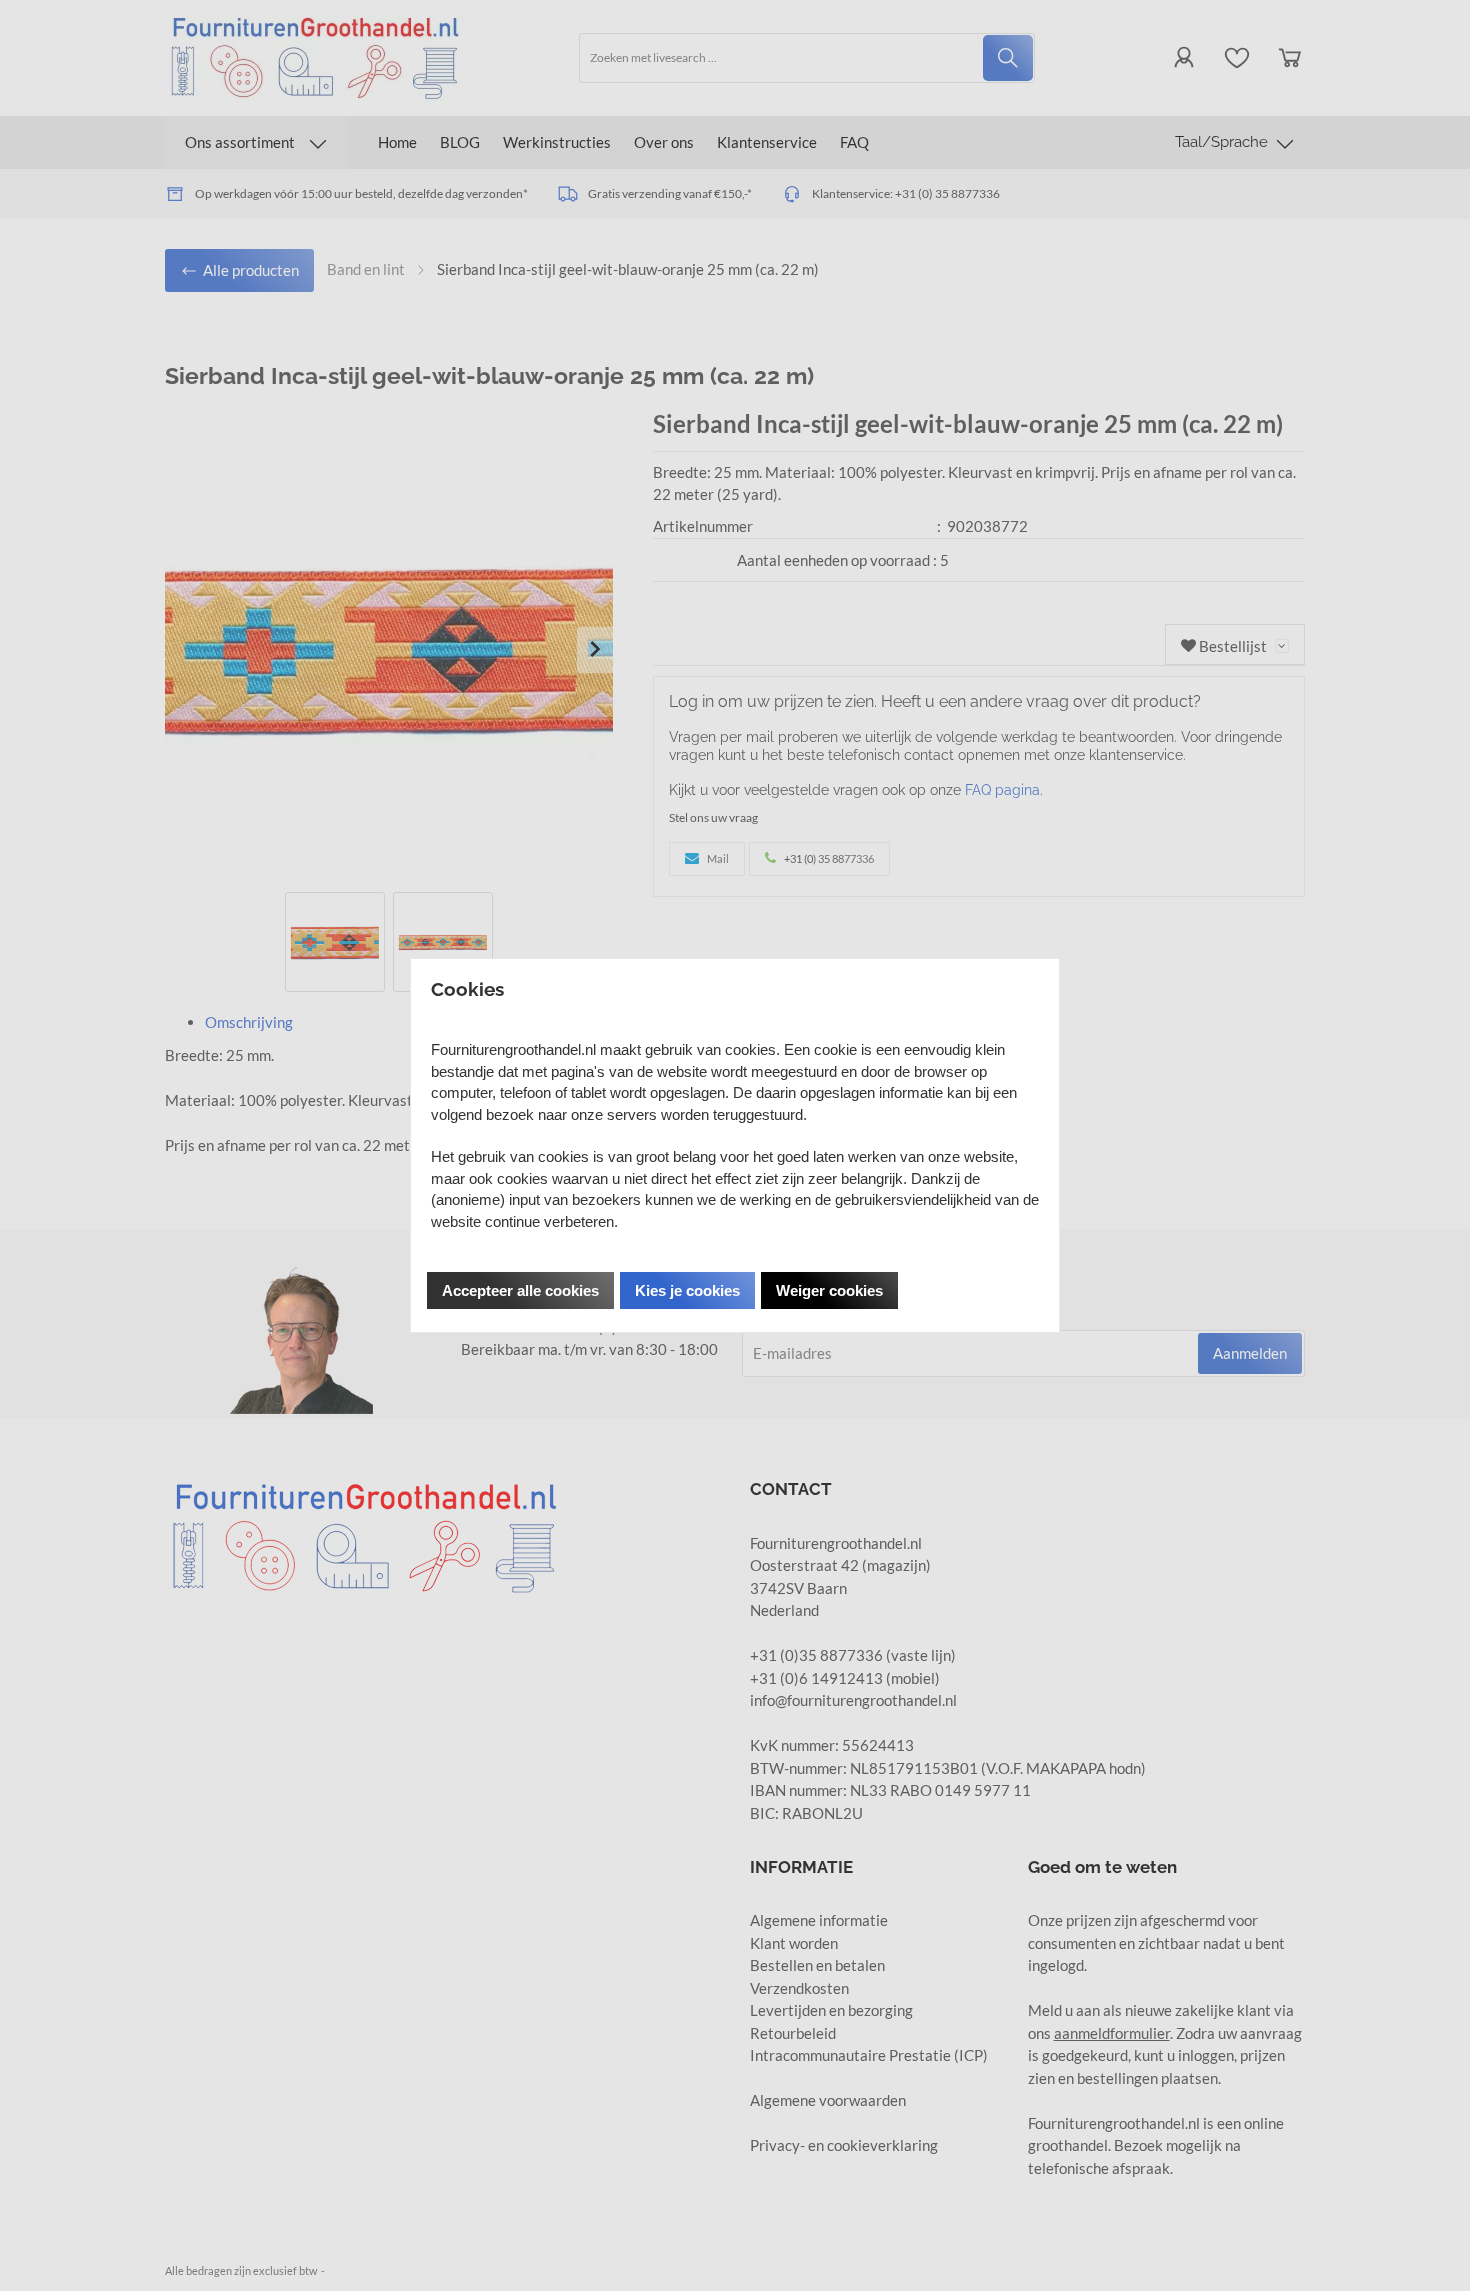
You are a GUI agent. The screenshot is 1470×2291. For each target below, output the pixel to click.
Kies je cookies (687, 1290)
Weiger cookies (829, 1290)
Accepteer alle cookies (520, 1290)
